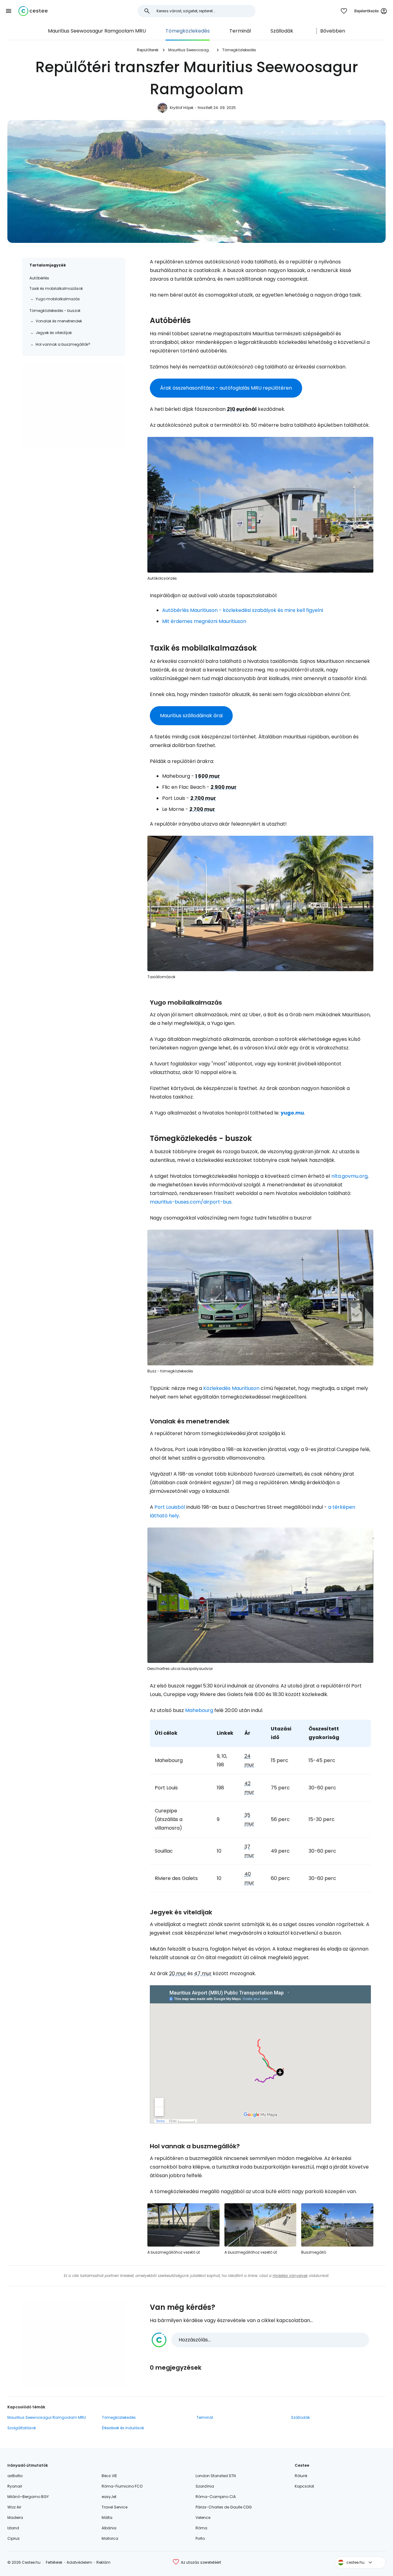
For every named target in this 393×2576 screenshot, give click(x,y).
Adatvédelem (79, 2562)
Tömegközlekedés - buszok (55, 311)
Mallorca (110, 2538)
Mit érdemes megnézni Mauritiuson (204, 621)
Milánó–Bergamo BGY (28, 2497)
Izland (13, 2528)
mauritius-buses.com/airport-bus (191, 1202)
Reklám (103, 2562)
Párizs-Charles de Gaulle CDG (224, 2507)
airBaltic (15, 2476)
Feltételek (54, 2562)
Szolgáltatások (22, 2428)
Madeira (15, 2518)
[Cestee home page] (33, 11)
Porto (200, 2538)
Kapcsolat (304, 2486)
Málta (107, 2518)
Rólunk (301, 2476)
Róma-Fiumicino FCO (122, 2486)
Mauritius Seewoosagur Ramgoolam (190, 50)
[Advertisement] (74, 406)
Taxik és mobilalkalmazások (56, 288)
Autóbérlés (39, 278)
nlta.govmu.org (349, 1176)
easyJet (109, 2497)
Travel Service (115, 2507)
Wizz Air (14, 2507)
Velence (203, 2518)
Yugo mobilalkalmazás (58, 299)
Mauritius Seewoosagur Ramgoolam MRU (97, 31)
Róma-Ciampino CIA (216, 2497)
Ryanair (15, 2486)
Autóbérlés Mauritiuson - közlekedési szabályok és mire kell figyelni (243, 610)
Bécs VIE (109, 2476)
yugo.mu (292, 1113)
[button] (9, 11)
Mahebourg (199, 1710)
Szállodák (282, 31)
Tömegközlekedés (188, 31)
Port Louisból (170, 1507)
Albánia (109, 2528)
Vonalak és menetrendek (59, 321)
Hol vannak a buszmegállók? (63, 344)
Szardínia (205, 2486)
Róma (201, 2528)
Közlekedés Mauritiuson (231, 1388)
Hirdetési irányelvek (290, 2276)
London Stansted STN (216, 2476)
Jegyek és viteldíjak (54, 333)
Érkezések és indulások (123, 2428)
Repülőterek (148, 50)
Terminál (240, 31)
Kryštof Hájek (182, 108)
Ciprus (14, 2538)
